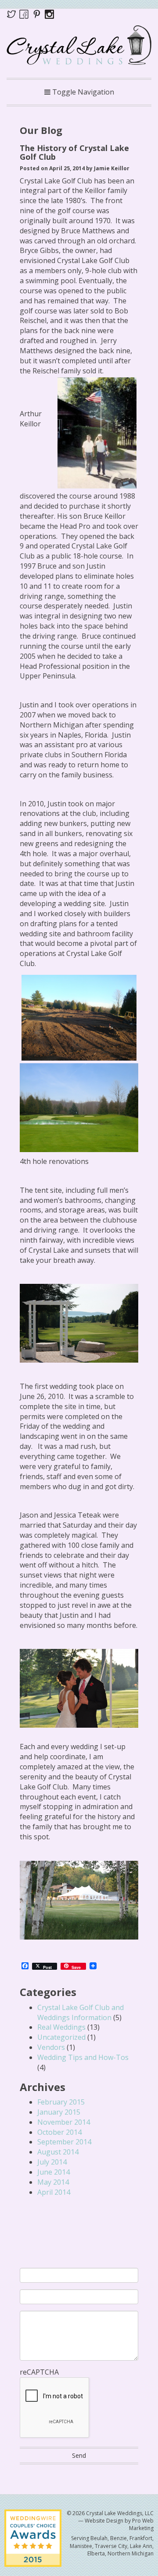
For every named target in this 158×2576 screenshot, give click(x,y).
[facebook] (24, 14)
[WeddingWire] (33, 2517)
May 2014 (53, 2182)
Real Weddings (61, 2027)
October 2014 (59, 2132)
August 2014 (58, 2152)
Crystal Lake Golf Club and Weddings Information (81, 2012)
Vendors (51, 2047)
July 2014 (52, 2162)
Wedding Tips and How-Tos (83, 2057)
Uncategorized (61, 2037)
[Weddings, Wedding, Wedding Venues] (79, 2223)
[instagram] (49, 14)
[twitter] (13, 14)
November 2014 (64, 2122)
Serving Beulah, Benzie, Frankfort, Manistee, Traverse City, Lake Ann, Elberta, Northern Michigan (112, 2546)
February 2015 (61, 2102)
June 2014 (54, 2172)
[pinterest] (38, 14)
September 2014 (64, 2142)
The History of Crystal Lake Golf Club (74, 152)
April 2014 (54, 2192)
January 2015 (59, 2112)
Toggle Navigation (82, 92)
